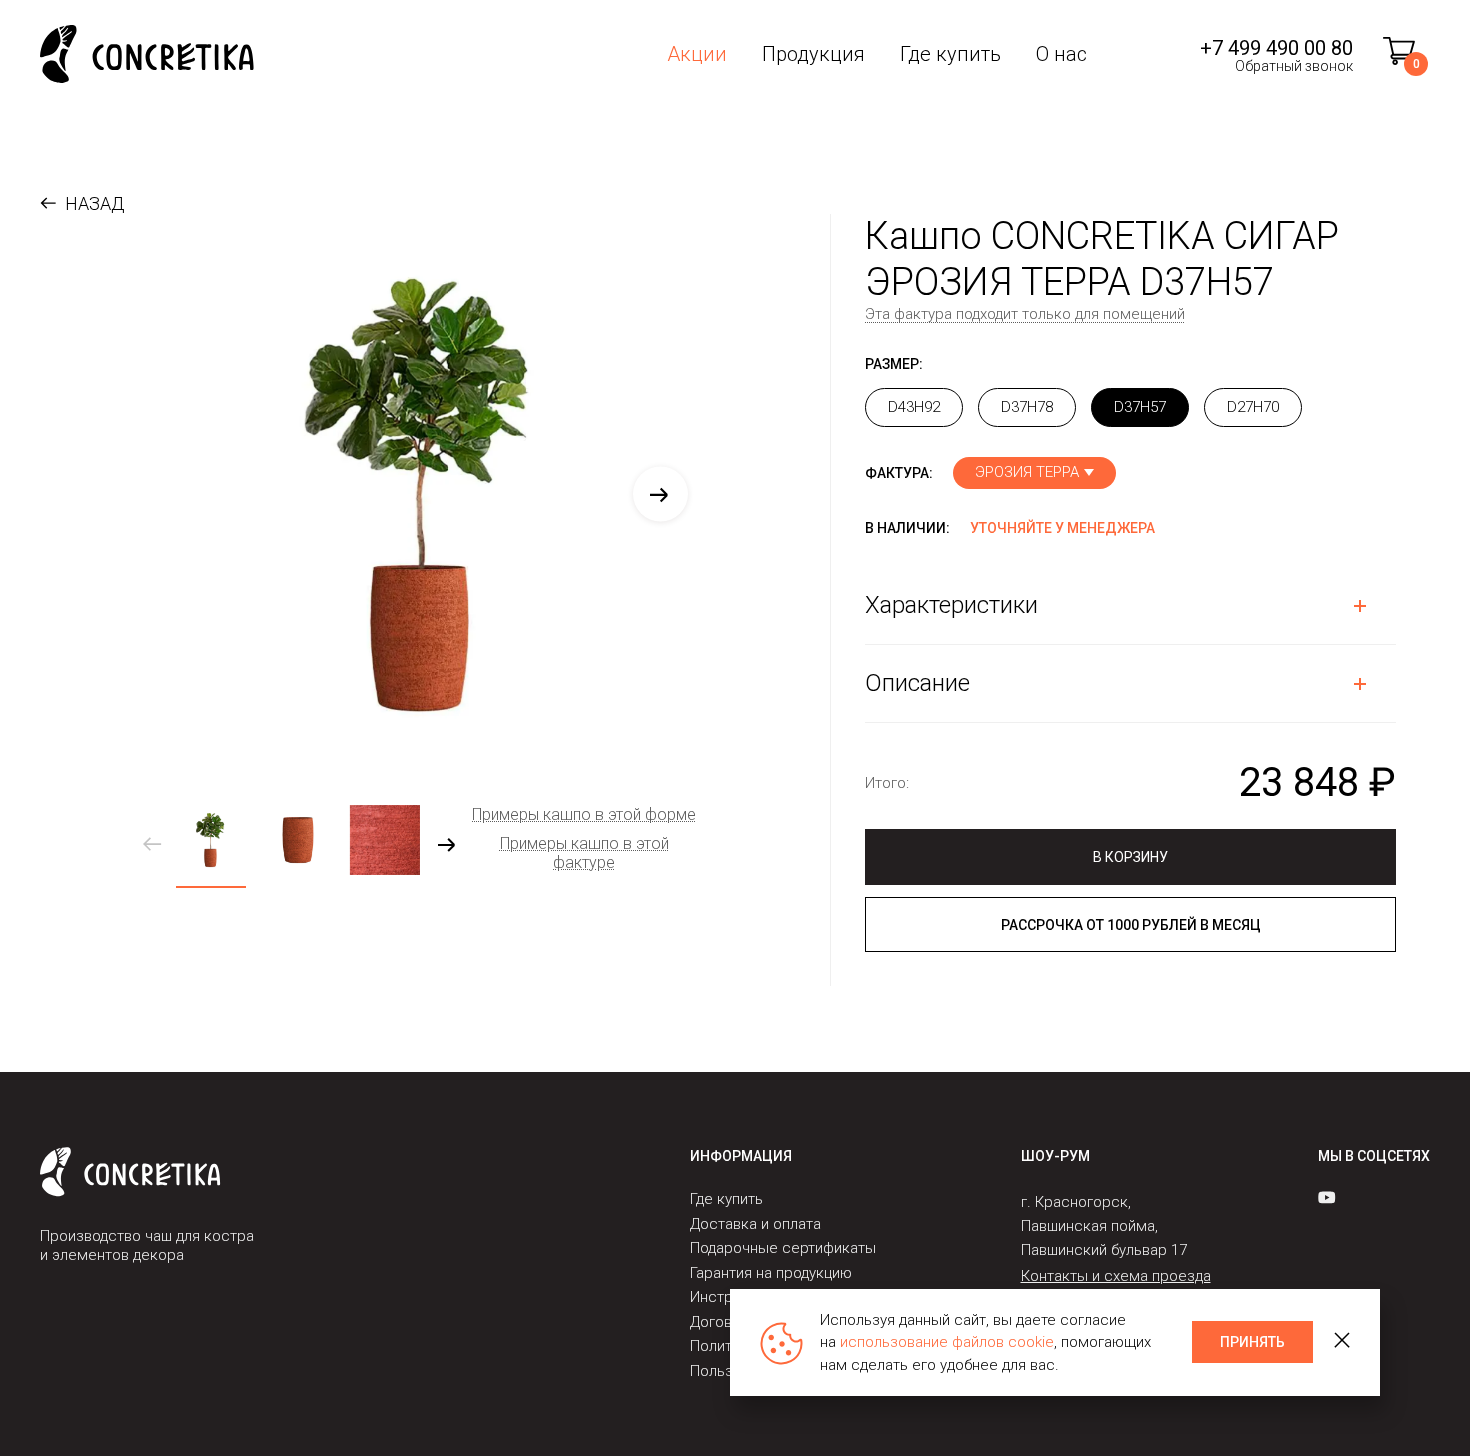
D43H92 (914, 407)
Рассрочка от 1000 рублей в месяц (1131, 925)
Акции (697, 54)
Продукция (813, 54)
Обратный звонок (1294, 66)
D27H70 (1253, 407)
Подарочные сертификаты (783, 1248)
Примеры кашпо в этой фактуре (584, 853)
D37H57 (1140, 407)
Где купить (950, 54)
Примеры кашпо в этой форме (584, 814)
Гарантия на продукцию (771, 1273)
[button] (660, 494)
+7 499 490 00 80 (1276, 48)
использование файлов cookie (947, 1342)
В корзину (1130, 857)
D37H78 (1027, 407)
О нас (1061, 54)
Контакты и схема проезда (1116, 1276)
